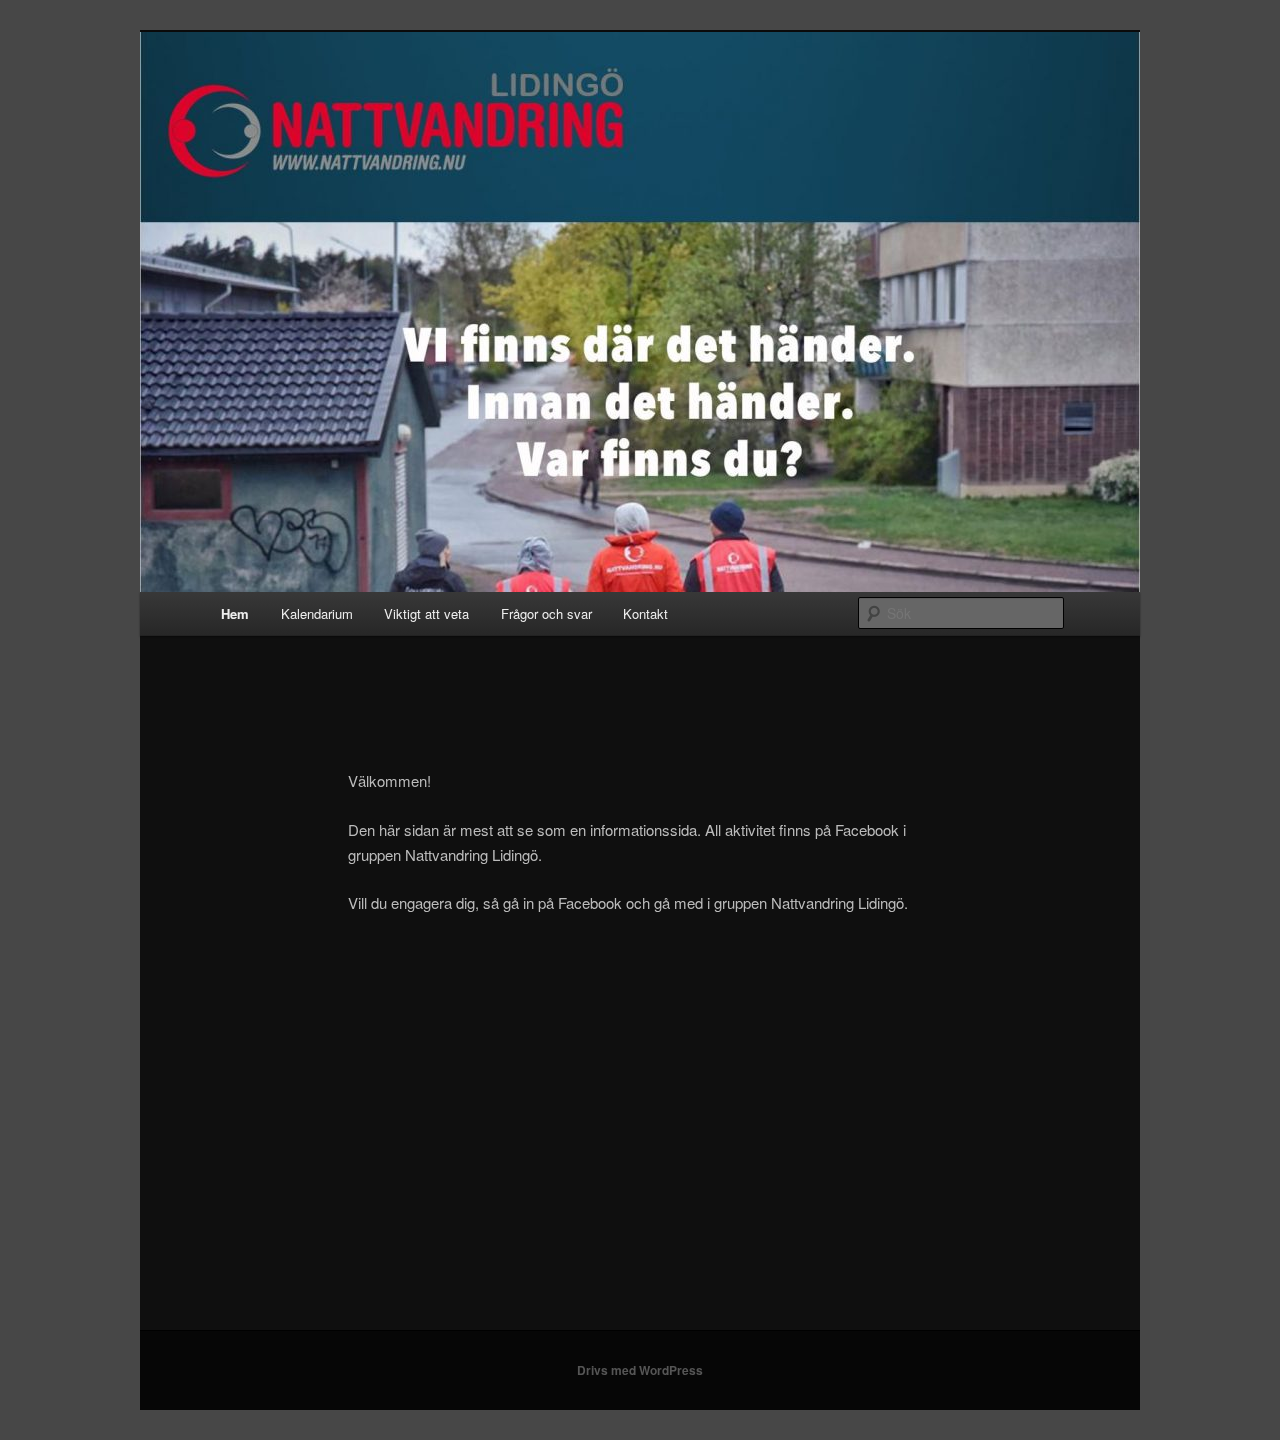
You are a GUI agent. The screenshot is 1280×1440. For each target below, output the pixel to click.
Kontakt (645, 613)
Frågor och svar (546, 613)
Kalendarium (317, 613)
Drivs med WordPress (640, 1370)
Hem (235, 613)
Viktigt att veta (426, 613)
